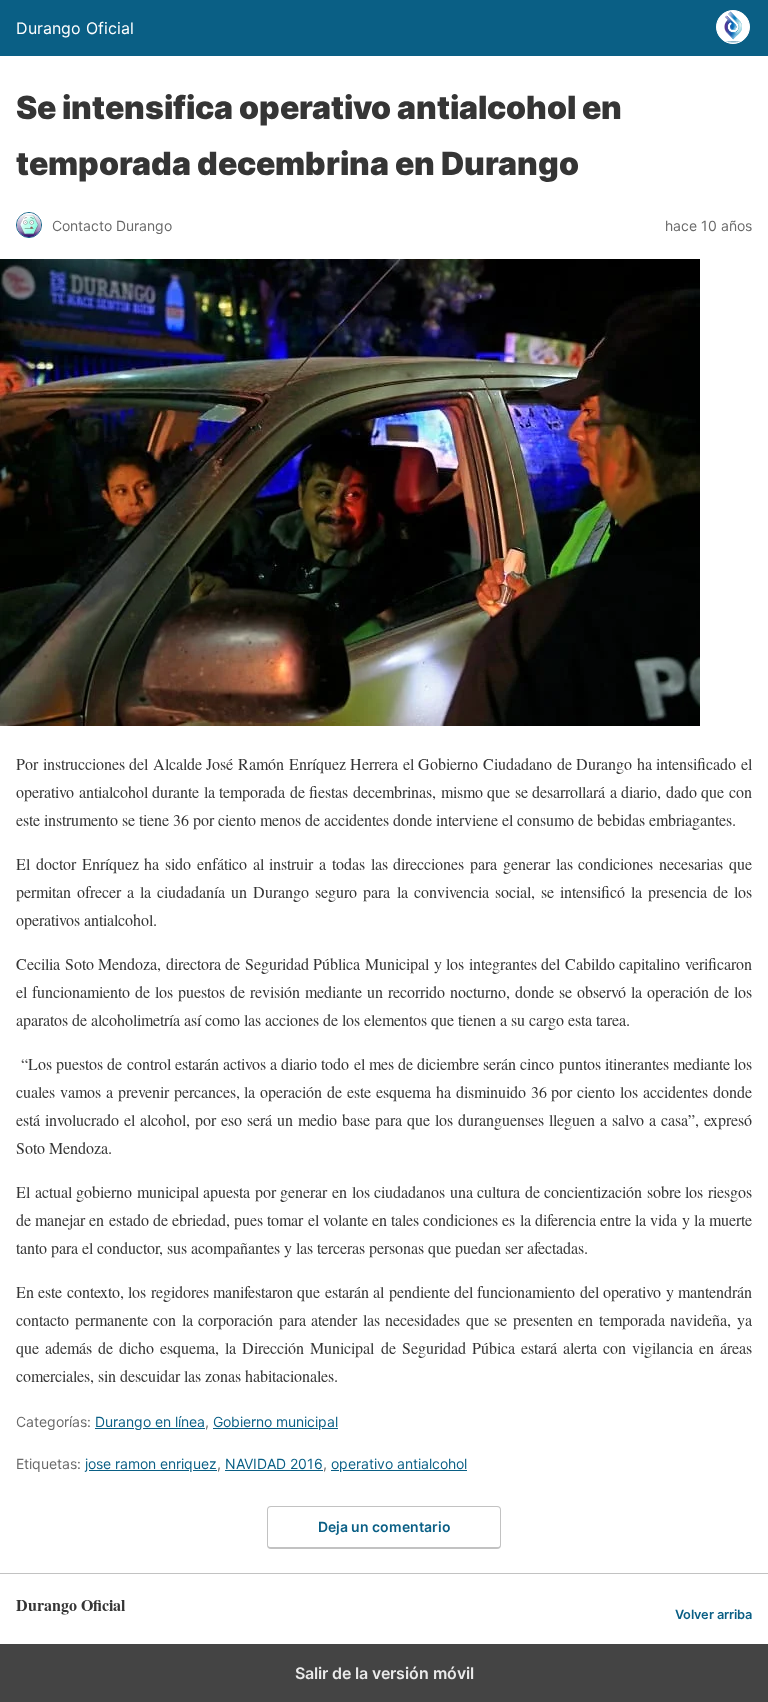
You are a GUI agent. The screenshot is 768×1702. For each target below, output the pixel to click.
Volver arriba (713, 1614)
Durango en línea (150, 1421)
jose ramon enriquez (151, 1463)
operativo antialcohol (399, 1463)
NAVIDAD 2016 (274, 1463)
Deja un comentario (384, 1526)
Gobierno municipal (275, 1421)
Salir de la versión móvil (384, 1673)
